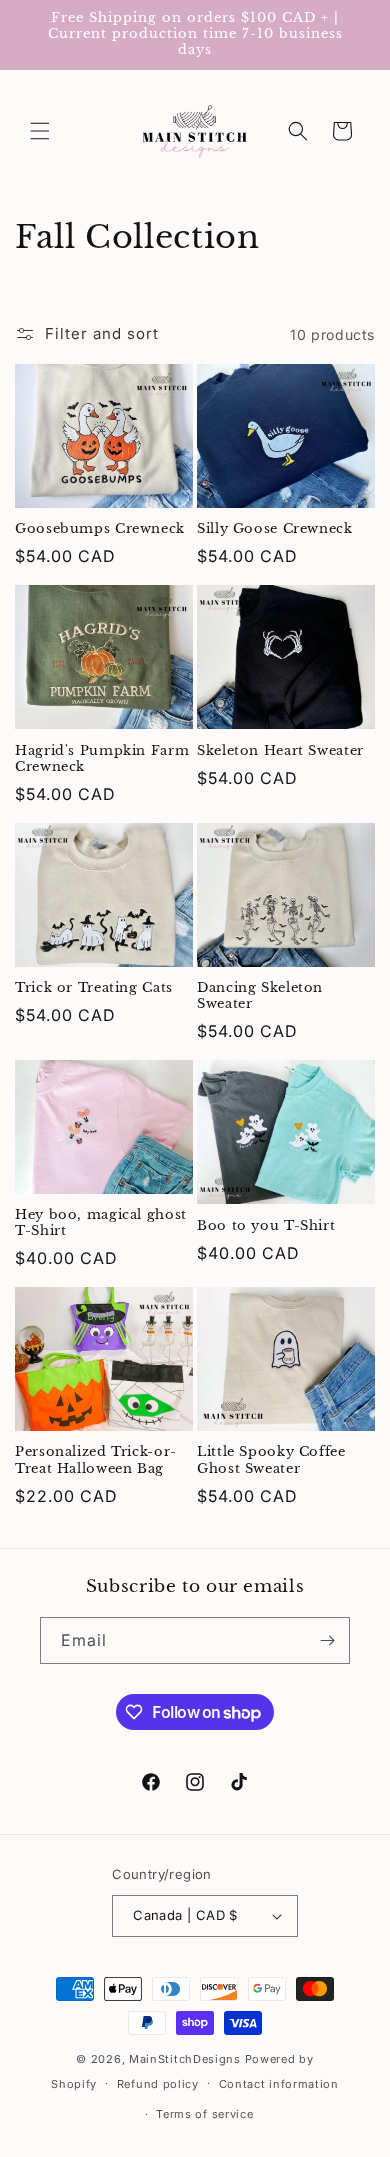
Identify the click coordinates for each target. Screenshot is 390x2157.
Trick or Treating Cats (94, 987)
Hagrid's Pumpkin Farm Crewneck (102, 758)
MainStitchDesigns (185, 2059)
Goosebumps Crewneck (100, 528)
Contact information (279, 2084)
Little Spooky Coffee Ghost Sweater (271, 1459)
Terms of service (204, 2114)
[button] (40, 131)
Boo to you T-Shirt (266, 1225)
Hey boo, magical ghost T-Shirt (101, 1222)
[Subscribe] (327, 1640)
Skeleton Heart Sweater (280, 750)
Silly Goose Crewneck (275, 528)
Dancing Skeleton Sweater (260, 995)
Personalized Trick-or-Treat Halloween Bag (96, 1459)
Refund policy (158, 2084)
